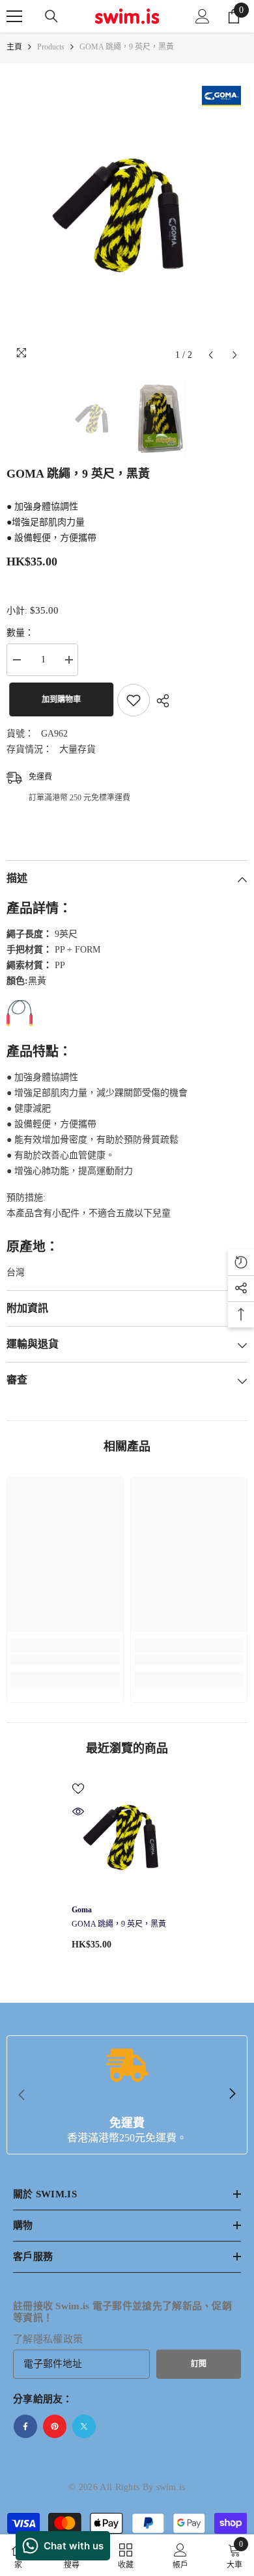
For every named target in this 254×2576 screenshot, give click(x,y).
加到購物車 (59, 699)
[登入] (203, 16)
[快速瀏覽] (78, 1811)
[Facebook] (25, 2426)
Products (51, 47)
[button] (211, 355)
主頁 (14, 47)
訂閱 (199, 2364)
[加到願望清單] (134, 700)
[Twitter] (84, 2426)
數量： (20, 633)
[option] (127, 216)
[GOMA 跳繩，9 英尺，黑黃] (127, 1837)
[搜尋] (51, 16)
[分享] (160, 701)
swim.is (171, 2487)
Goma (82, 1910)
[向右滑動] (232, 2095)
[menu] (14, 16)
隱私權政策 (58, 2339)
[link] (65, 1660)
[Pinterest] (55, 2426)
